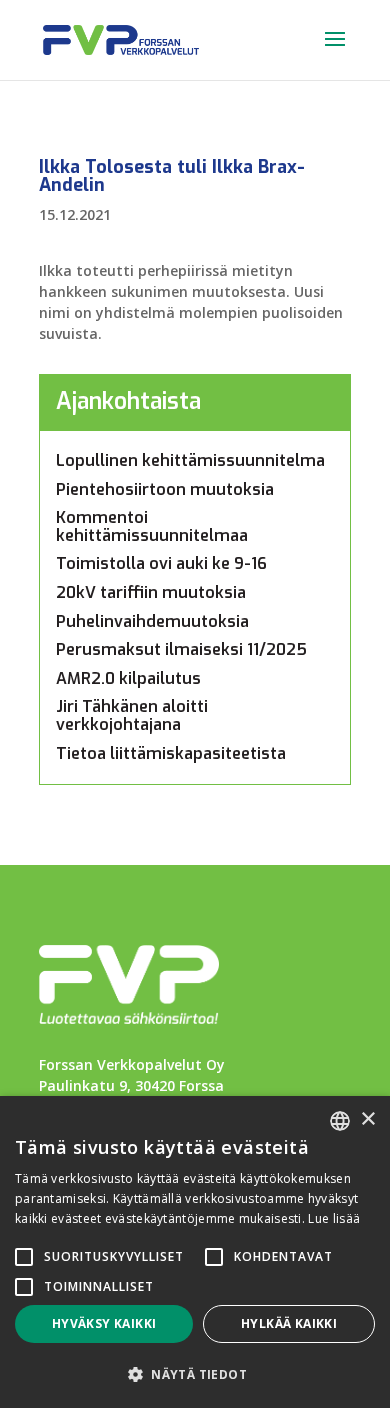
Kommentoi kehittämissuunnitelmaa (152, 526)
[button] (195, 1374)
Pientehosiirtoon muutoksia (165, 489)
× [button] (367, 1119)
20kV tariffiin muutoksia (151, 592)
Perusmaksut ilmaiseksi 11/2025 (181, 649)
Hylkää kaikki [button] (289, 1323)
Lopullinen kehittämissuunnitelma (190, 460)
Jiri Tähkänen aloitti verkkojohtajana (132, 715)
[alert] (195, 1252)
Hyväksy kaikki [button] (104, 1323)
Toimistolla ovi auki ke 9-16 (161, 563)
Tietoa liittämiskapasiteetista (171, 753)
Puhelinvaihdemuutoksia (152, 621)
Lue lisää (334, 1218)
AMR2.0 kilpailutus (128, 678)
